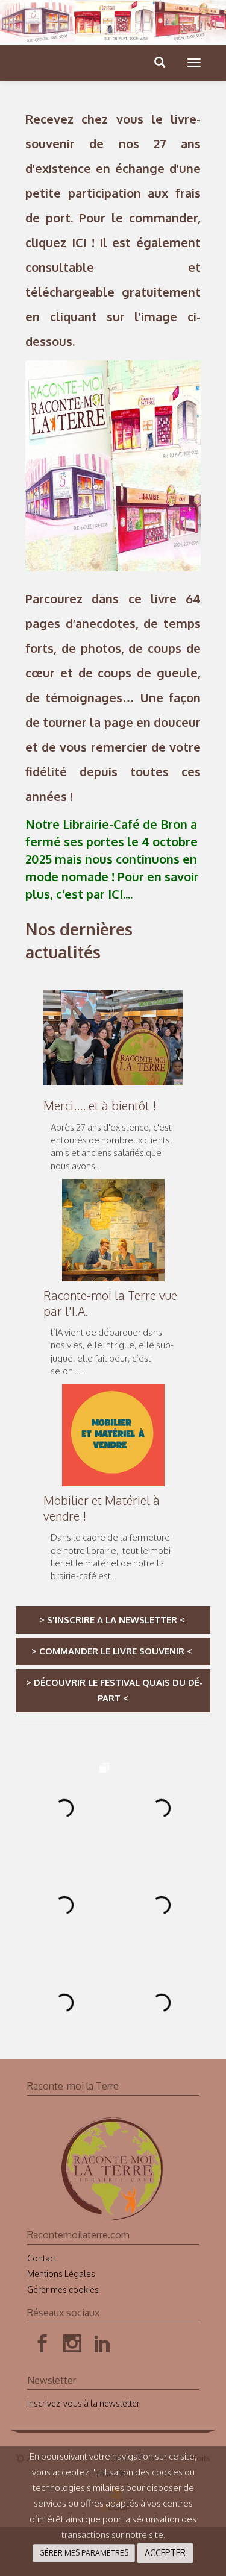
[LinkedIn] (102, 2344)
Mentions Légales (61, 2274)
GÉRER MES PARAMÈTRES (84, 2553)
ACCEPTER (165, 2553)
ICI (79, 242)
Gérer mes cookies (63, 2289)
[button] (194, 63)
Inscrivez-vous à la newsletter (83, 2403)
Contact (42, 2258)
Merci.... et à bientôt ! (100, 1105)
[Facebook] (42, 2344)
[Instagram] (72, 2344)
